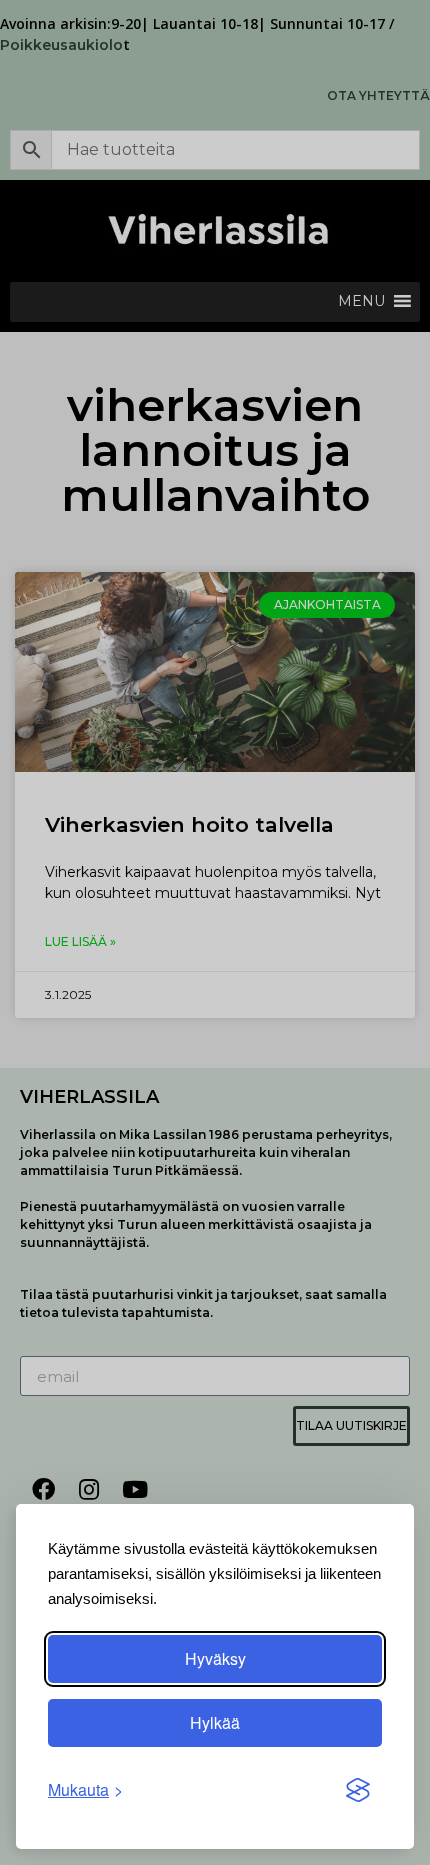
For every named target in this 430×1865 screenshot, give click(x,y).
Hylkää (215, 1722)
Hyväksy (215, 1658)
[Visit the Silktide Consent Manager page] (358, 1790)
